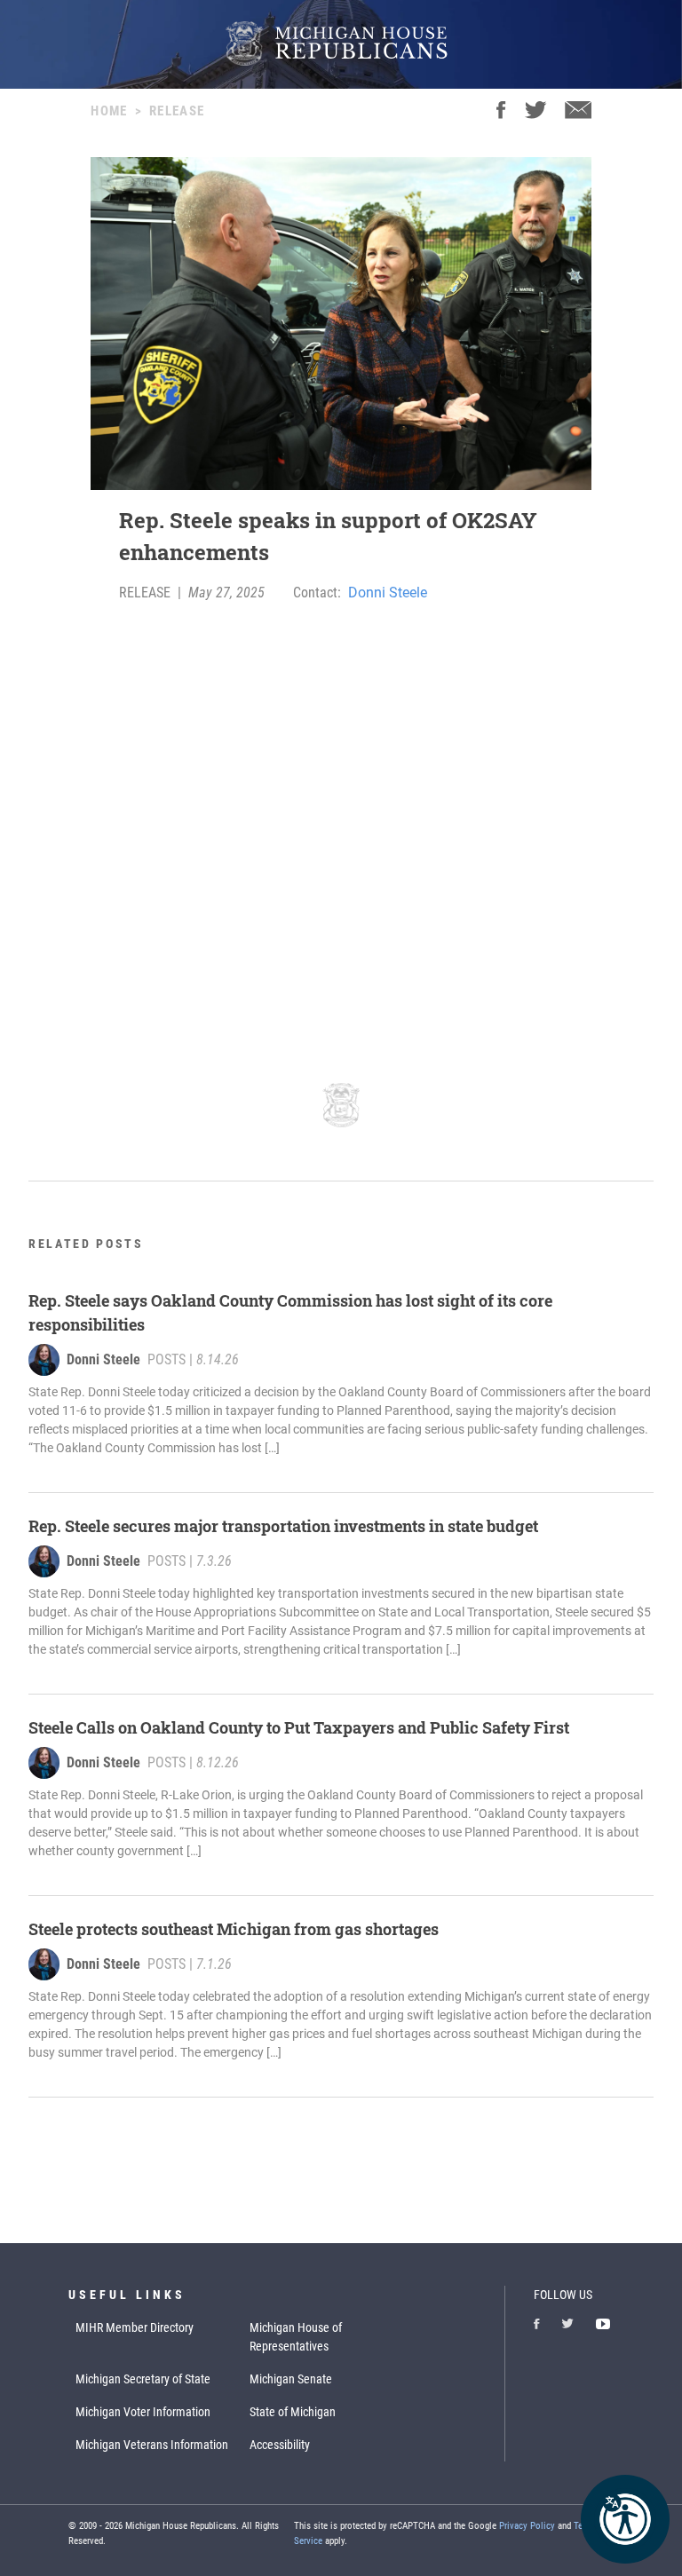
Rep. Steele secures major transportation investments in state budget (283, 1526)
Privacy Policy (527, 2526)
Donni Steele (388, 593)
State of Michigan (293, 2412)
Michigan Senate (291, 2379)
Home (109, 111)
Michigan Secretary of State (143, 2379)
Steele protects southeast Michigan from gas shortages (234, 1929)
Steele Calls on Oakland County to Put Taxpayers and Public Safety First (299, 1727)
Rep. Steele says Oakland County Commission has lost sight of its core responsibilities (290, 1312)
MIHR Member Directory (135, 2327)
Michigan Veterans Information (152, 2445)
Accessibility (280, 2445)
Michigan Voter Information (143, 2412)
